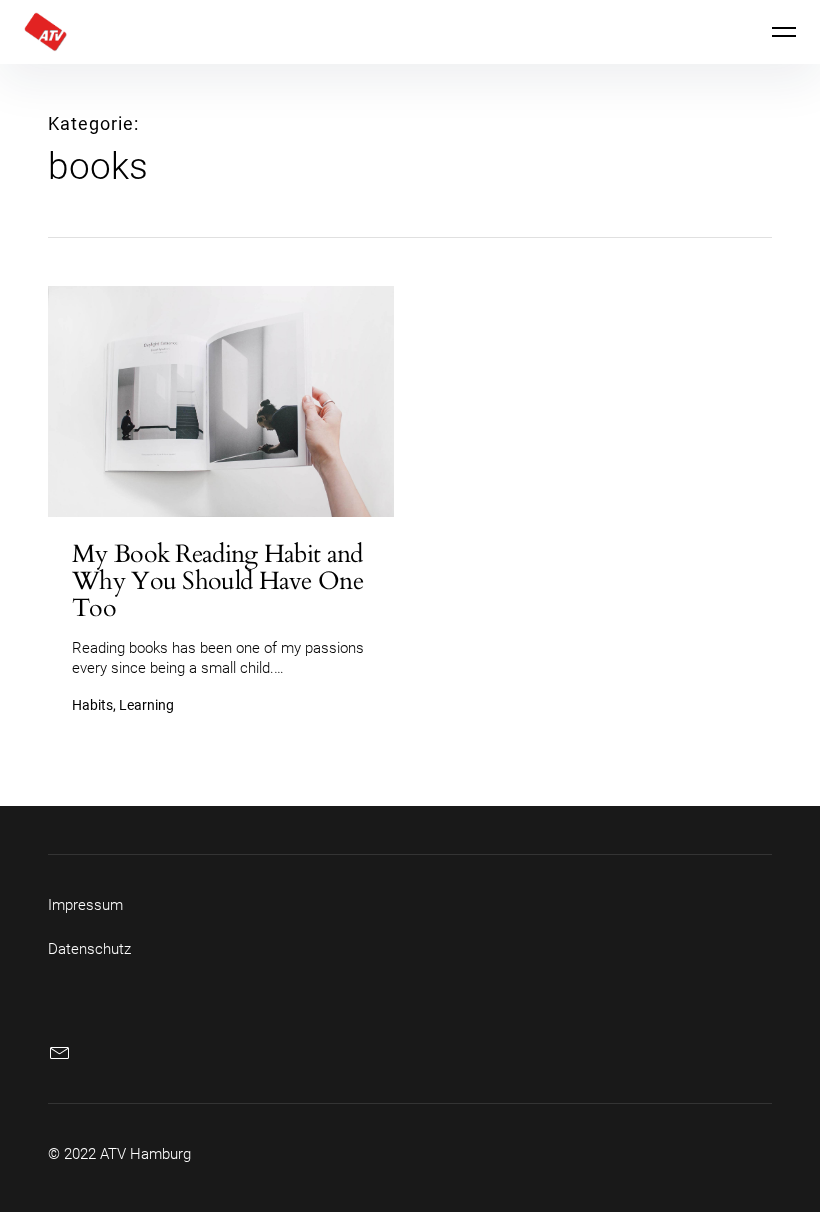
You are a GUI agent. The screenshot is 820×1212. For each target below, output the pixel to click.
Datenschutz (89, 949)
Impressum (85, 905)
